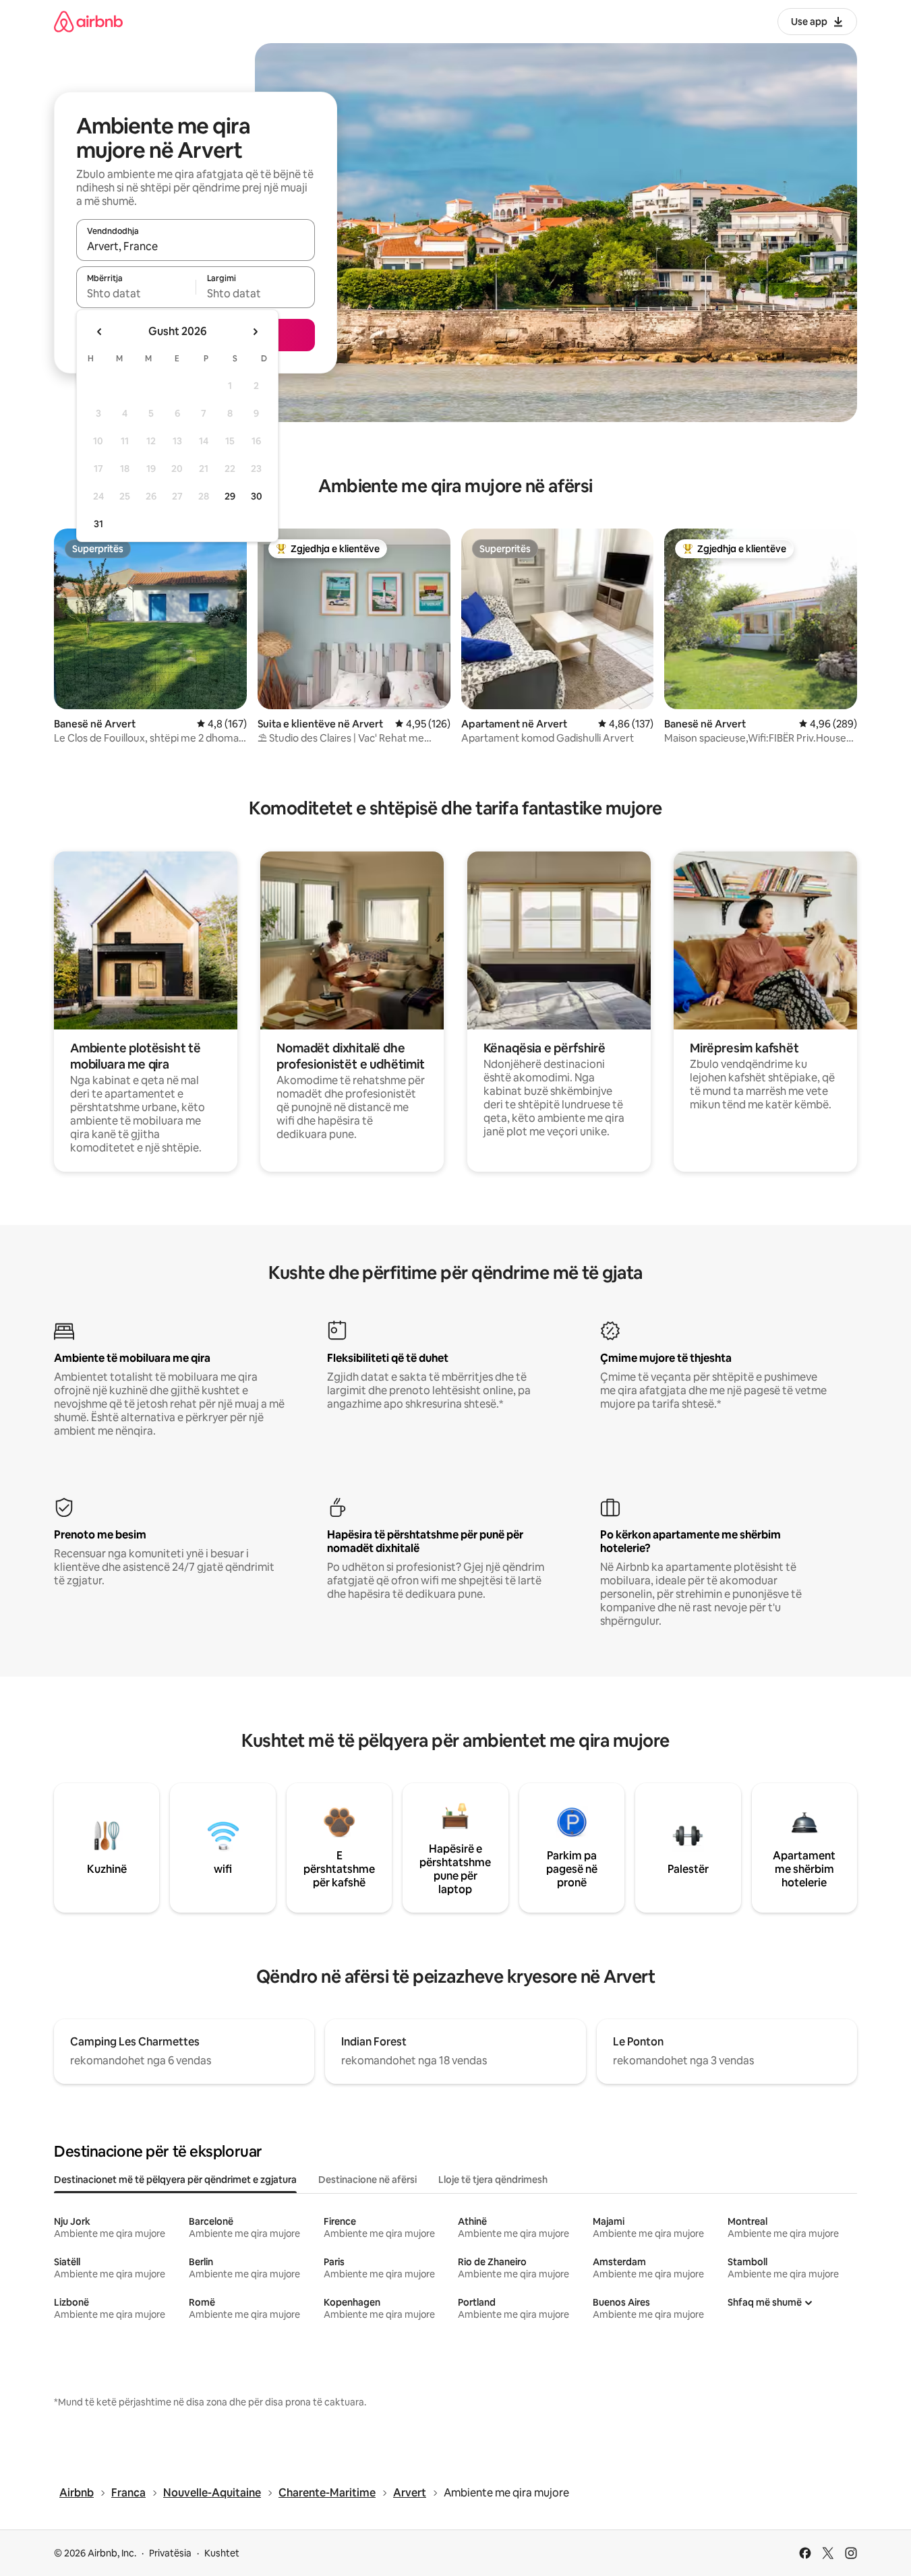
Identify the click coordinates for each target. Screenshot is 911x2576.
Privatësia (170, 2553)
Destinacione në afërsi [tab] (368, 2180)
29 (230, 496)
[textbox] (136, 293)
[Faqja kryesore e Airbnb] (88, 21)
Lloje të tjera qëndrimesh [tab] (493, 2180)
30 (257, 496)
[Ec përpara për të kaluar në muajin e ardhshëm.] (255, 332)
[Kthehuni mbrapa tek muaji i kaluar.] (100, 332)
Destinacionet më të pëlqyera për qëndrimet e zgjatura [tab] (175, 2180)
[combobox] (196, 246)
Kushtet (222, 2553)
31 (98, 524)
